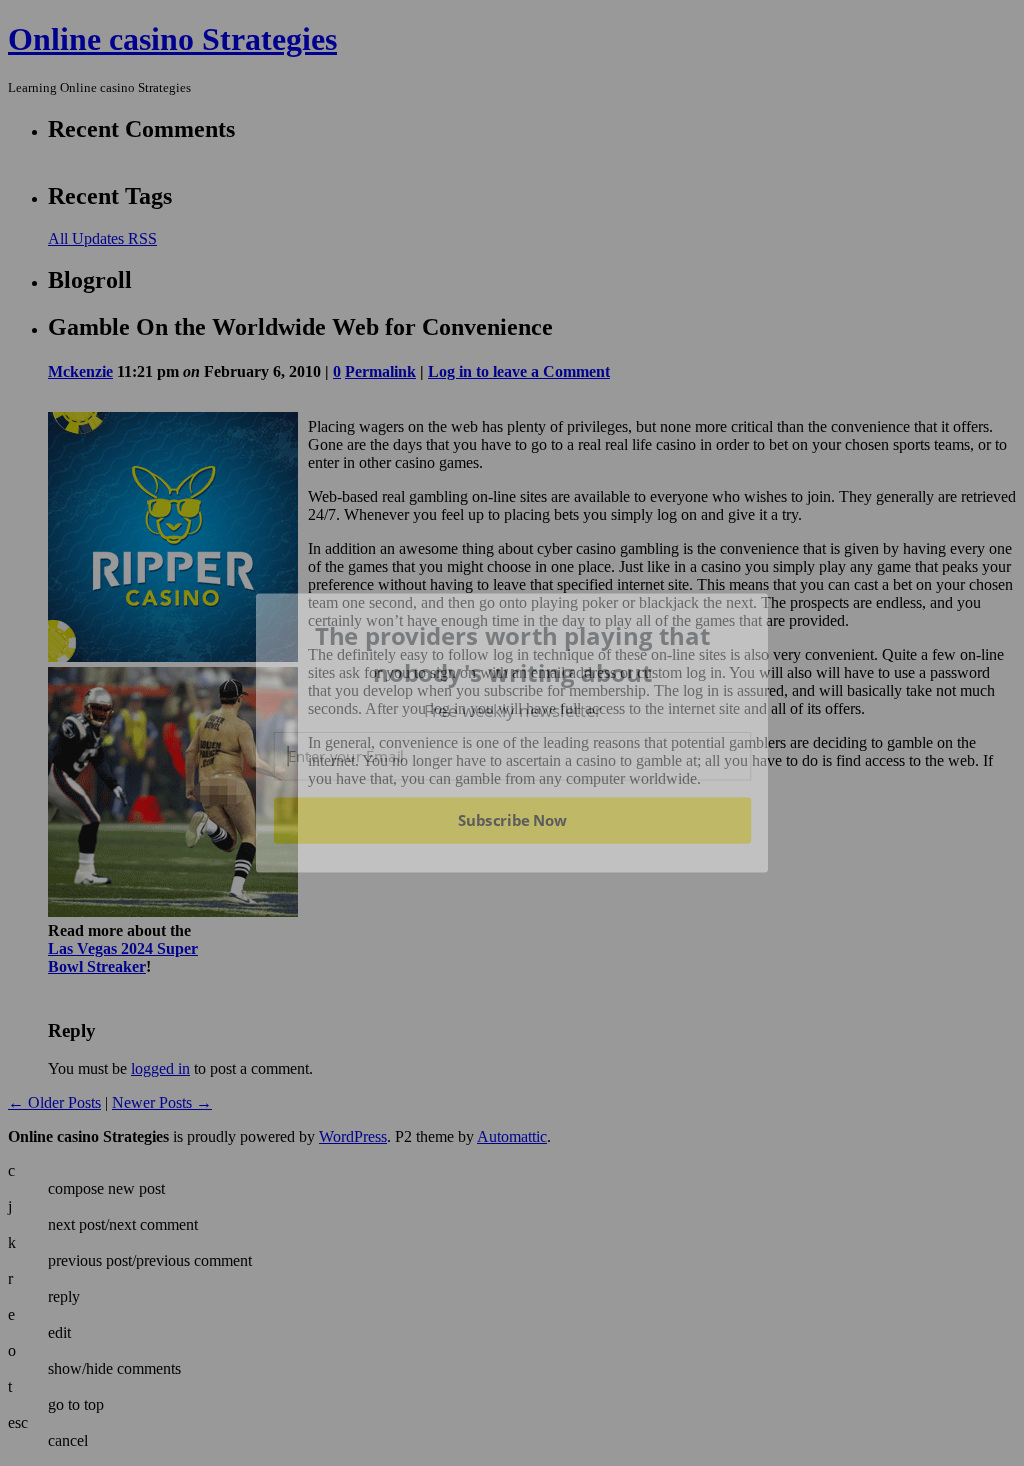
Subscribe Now (512, 820)
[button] (513, 654)
